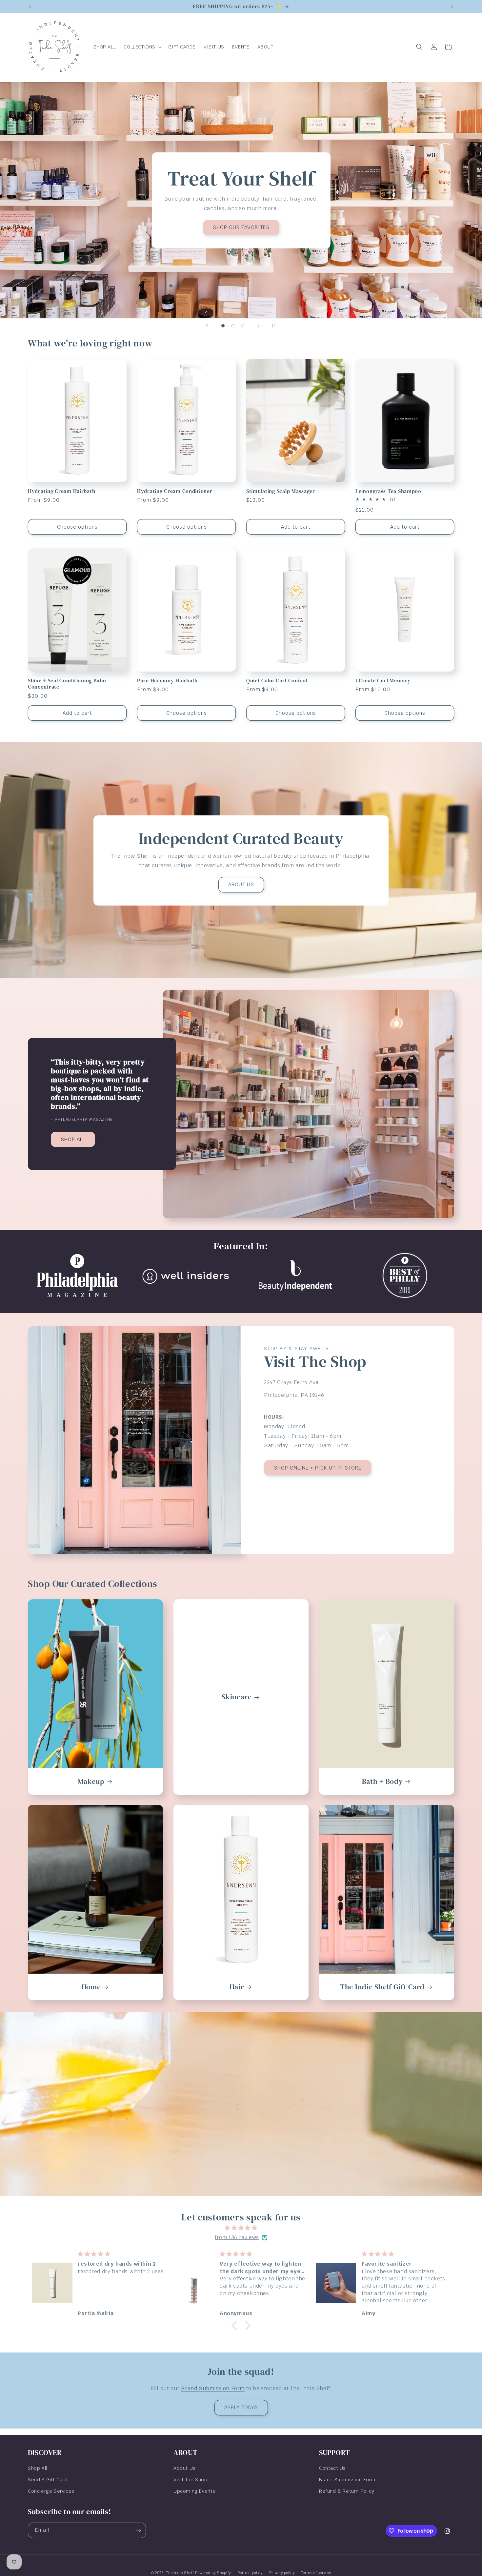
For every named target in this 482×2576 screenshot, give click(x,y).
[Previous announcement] (30, 7)
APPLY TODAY (241, 2407)
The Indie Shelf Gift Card (382, 1987)
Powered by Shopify (213, 2573)
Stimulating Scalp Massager (281, 491)
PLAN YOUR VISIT (117, 234)
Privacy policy (282, 2572)
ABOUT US (241, 884)
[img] (241, 2228)
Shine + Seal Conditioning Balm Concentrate (67, 684)
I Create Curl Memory (383, 681)
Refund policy (250, 2572)
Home (91, 1987)
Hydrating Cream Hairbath (61, 491)
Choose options (77, 527)
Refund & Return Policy (347, 2491)
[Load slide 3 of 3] (243, 326)
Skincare (237, 1697)
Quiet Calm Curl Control (277, 681)
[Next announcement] (452, 7)
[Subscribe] (138, 2530)
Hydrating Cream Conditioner (175, 491)
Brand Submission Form (213, 2388)
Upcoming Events (194, 2491)
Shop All (38, 2468)
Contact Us (332, 2468)
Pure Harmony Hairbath (167, 681)
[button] (142, 47)
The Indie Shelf (180, 2573)
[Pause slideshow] (275, 326)
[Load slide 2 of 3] (233, 326)
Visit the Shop (190, 2480)
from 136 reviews (237, 2237)
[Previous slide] (207, 326)
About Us (185, 2468)
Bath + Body (382, 1781)
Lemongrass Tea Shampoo (388, 491)
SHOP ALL (73, 1139)
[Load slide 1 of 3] (223, 326)
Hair (237, 1987)
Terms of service (316, 2572)
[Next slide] (259, 326)
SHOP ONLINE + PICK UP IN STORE (318, 1467)
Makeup (91, 1781)
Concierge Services (51, 2491)
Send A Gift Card (48, 2480)
